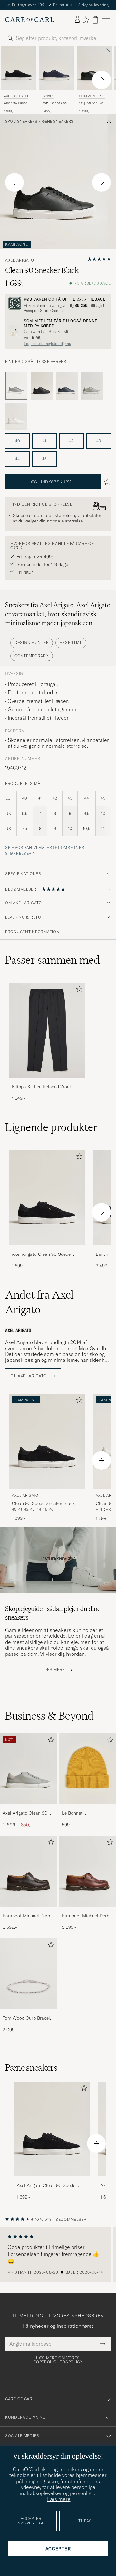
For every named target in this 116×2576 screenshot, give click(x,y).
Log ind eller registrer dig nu (48, 344)
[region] (58, 2255)
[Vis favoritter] (86, 20)
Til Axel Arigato (29, 1376)
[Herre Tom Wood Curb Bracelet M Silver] (28, 1974)
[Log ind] (77, 20)
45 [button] (44, 459)
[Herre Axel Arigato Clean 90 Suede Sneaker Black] (52, 2129)
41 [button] (44, 441)
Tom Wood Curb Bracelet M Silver (28, 2018)
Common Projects (93, 97)
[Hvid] (16, 417)
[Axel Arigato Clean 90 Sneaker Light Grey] (28, 1808)
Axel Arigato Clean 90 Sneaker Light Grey (25, 1813)
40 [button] (18, 441)
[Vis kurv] (95, 20)
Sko (9, 122)
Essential (71, 643)
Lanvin (48, 96)
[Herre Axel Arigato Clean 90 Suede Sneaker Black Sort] (19, 68)
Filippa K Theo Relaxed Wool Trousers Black (41, 1087)
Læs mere (54, 1670)
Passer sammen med (53, 960)
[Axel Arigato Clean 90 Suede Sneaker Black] (47, 1249)
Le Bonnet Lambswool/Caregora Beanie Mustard (84, 1813)
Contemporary (32, 656)
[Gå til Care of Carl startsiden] (30, 20)
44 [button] (17, 459)
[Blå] (67, 386)
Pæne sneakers (58, 122)
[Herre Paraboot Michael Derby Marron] (88, 1871)
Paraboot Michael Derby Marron (87, 1916)
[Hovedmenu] (106, 20)
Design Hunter (32, 643)
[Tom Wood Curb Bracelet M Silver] (28, 2013)
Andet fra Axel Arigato (39, 1302)
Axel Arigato (16, 96)
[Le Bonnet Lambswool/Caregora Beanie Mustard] (88, 1808)
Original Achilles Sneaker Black (91, 103)
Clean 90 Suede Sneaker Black (15, 103)
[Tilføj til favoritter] (78, 990)
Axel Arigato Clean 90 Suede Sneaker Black (41, 1254)
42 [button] (72, 441)
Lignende (51, 1127)
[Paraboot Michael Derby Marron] (88, 1911)
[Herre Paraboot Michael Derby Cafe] (28, 1871)
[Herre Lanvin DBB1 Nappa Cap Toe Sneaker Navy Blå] (57, 68)
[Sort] (42, 386)
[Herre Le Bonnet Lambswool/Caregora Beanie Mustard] (88, 1769)
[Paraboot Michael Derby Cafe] (28, 1911)
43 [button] (99, 441)
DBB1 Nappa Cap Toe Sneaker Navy (54, 103)
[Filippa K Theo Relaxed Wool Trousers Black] (47, 1082)
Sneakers (27, 122)
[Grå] (92, 386)
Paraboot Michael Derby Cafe (27, 1916)
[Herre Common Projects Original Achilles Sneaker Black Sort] (94, 68)
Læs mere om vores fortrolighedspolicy (58, 2360)
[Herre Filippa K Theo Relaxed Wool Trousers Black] (47, 1030)
